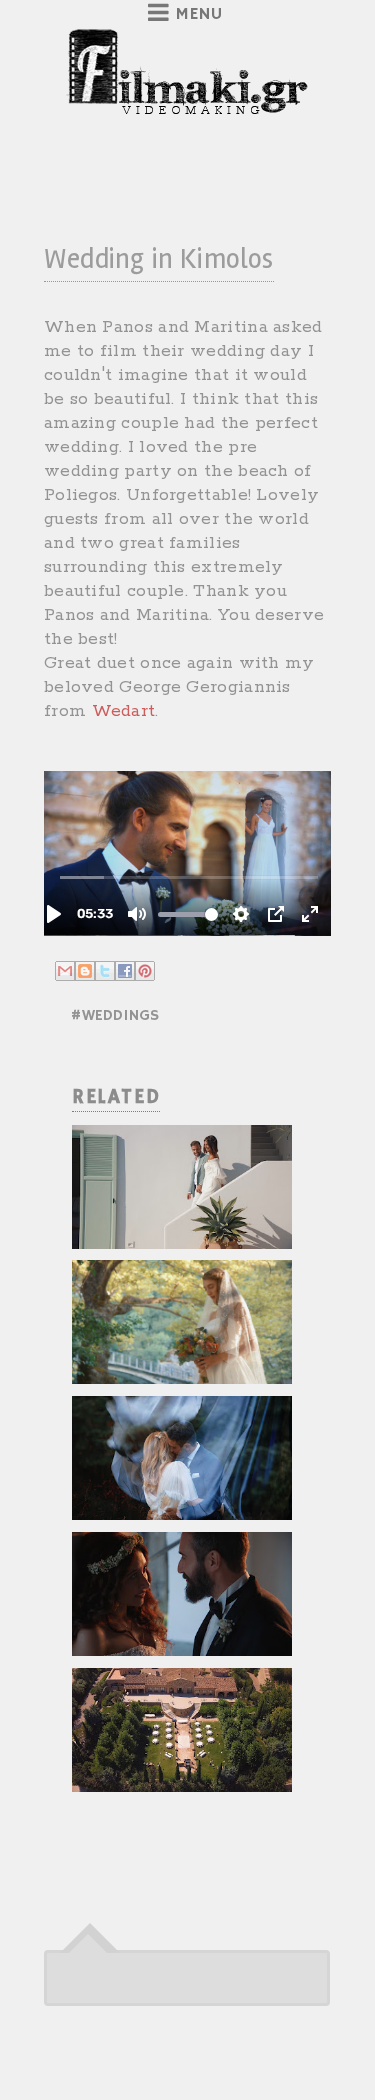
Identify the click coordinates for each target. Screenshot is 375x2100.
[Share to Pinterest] (145, 971)
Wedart (124, 711)
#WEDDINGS (114, 1016)
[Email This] (65, 971)
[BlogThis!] (85, 971)
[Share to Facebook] (125, 971)
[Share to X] (105, 971)
